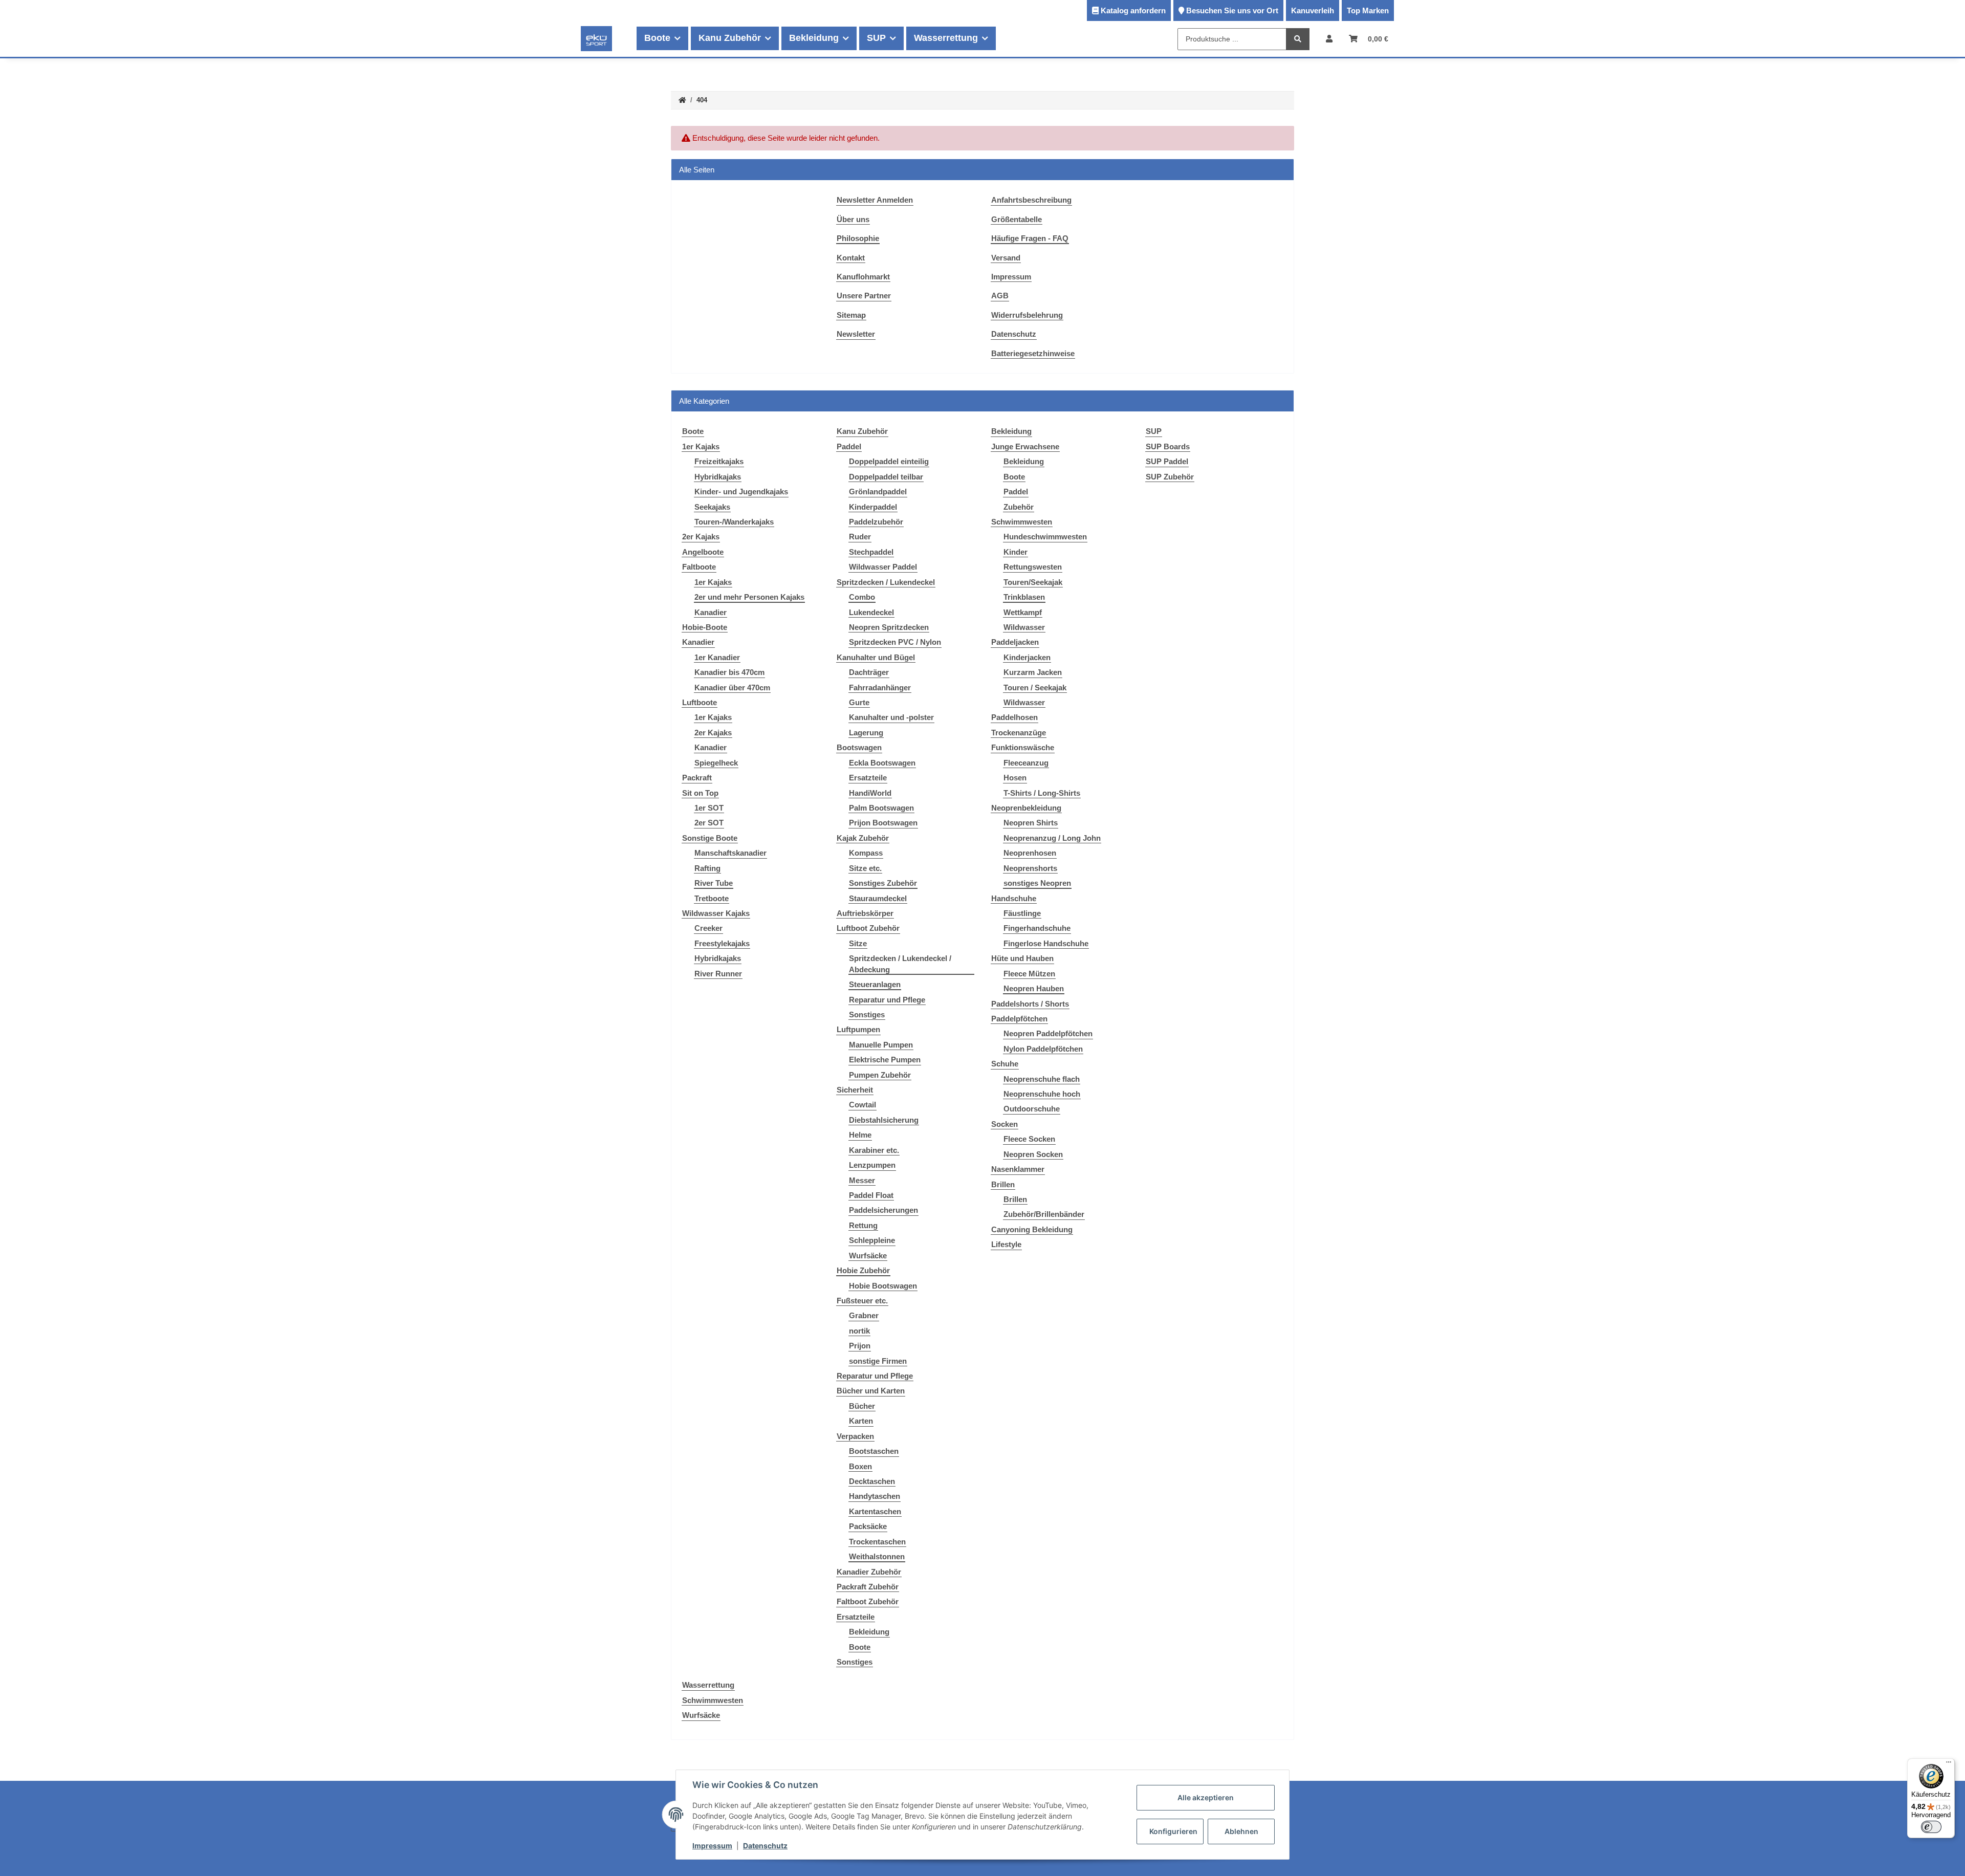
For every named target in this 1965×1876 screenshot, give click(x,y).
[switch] (1931, 1827)
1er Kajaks (701, 446)
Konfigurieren (1173, 1831)
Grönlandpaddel (878, 492)
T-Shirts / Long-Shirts (1042, 793)
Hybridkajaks (718, 477)
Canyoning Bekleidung (1032, 1229)
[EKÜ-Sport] (596, 38)
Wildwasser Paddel (883, 567)
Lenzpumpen (872, 1165)
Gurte (859, 702)
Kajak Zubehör (863, 838)
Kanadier (711, 612)
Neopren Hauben (1034, 988)
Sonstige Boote (710, 838)
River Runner (718, 974)
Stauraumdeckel (878, 898)
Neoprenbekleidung (1026, 808)
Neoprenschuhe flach (1042, 1079)
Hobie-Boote (705, 627)
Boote (860, 1647)
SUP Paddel (1167, 461)
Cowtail (863, 1105)
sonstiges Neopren (1037, 883)
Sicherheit (855, 1090)
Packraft (697, 778)
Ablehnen (1241, 1831)
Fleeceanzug (1026, 763)
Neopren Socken (1033, 1154)
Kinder (1016, 552)
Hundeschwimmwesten (1045, 537)
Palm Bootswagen (881, 808)
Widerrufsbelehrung (1027, 315)
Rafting (707, 868)
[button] (1329, 39)
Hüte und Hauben (1022, 958)
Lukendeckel (871, 612)
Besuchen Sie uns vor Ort (1232, 10)
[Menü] (1949, 1764)
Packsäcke (868, 1526)
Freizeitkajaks (719, 461)
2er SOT (709, 823)
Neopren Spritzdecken (889, 627)
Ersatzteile (868, 778)
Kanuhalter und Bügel (876, 657)
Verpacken (855, 1436)
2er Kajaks (701, 537)
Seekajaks (712, 507)
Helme (860, 1135)
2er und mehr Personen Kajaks (749, 597)
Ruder (860, 537)
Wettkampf (1023, 612)
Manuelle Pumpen (881, 1045)
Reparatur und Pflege (887, 1000)
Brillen (1003, 1184)
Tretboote (712, 898)
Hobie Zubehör (863, 1270)
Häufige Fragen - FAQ (1030, 238)
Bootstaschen (874, 1451)
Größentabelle (1017, 219)
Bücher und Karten (871, 1391)
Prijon (860, 1346)
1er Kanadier (717, 657)
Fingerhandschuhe (1037, 928)
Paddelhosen (1014, 717)
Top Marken (1368, 10)
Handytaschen (875, 1496)
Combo (862, 597)
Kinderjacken (1027, 657)
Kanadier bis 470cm (729, 672)
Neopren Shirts (1031, 823)
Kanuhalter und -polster (891, 717)
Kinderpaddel (873, 507)
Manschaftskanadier (730, 853)
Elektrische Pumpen (885, 1060)
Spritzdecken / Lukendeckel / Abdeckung (900, 964)
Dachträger (869, 672)
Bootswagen (859, 747)
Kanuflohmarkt (863, 277)
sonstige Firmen (878, 1361)
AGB (1000, 296)
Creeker (708, 928)
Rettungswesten (1033, 567)
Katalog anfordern (1133, 10)
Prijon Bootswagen (883, 823)
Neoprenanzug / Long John (1052, 838)
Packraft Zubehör (868, 1587)
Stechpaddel (871, 552)
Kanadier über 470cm (732, 688)
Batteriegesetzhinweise (1033, 353)
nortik (859, 1331)
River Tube (714, 883)
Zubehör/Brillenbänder (1044, 1214)
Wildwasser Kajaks (716, 913)
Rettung (863, 1225)
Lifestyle (1006, 1244)
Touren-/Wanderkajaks (734, 522)
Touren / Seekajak (1035, 688)
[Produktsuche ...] (1298, 39)
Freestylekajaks (722, 943)
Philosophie (858, 238)
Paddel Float (871, 1195)
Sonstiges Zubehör (883, 883)
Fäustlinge (1022, 913)
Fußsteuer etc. (862, 1301)
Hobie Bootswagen (883, 1286)
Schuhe (1005, 1064)
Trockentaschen (877, 1542)
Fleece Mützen (1029, 974)
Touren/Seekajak (1033, 582)
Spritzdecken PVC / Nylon (895, 642)
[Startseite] (682, 101)
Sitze (858, 943)
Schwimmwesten (1022, 522)
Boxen (860, 1466)
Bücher (862, 1406)
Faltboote (699, 567)
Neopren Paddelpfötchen (1048, 1033)
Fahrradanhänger (880, 688)
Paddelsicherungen (883, 1210)
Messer (862, 1180)
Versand (1006, 258)
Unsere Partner (864, 296)
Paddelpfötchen (1019, 1019)
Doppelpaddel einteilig (889, 461)
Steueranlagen (875, 984)
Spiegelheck (716, 763)
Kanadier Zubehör (869, 1572)
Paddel (849, 446)
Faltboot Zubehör (868, 1601)
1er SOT (709, 808)
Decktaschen (872, 1481)
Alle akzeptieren (1206, 1797)
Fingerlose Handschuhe (1046, 943)
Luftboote (700, 702)
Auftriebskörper (865, 913)
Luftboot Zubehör (868, 928)
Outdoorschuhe (1032, 1109)
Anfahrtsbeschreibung (1031, 200)
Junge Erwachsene (1025, 446)
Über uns (853, 219)
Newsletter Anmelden (875, 200)
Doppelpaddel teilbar (886, 477)
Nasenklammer (1018, 1169)
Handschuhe (1014, 898)
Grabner (864, 1315)
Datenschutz (1014, 334)
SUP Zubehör (1170, 477)
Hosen (1015, 778)
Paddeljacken (1015, 642)
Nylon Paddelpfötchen (1043, 1049)
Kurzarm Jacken (1033, 672)
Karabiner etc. (874, 1150)
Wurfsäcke (868, 1256)
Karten (861, 1421)
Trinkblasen (1024, 597)
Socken (1005, 1124)
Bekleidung (869, 1632)
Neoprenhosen (1030, 853)
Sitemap (851, 315)
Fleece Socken (1029, 1139)
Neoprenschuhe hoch (1042, 1094)
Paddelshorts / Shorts (1030, 1004)
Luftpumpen (858, 1029)
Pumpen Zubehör (880, 1075)
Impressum (1011, 277)
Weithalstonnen (877, 1556)
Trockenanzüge (1019, 733)
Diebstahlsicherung (884, 1120)
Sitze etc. (865, 868)
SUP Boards (1168, 446)
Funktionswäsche (1023, 747)
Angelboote (703, 552)
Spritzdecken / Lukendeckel (886, 582)
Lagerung (866, 733)
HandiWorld (870, 793)
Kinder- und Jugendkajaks (741, 492)
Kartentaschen (875, 1511)
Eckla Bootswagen (882, 763)
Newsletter (856, 334)
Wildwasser (1024, 627)
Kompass (866, 853)
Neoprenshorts (1030, 868)
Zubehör (1019, 507)
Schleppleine (872, 1240)
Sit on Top (700, 793)
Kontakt (851, 258)
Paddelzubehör (876, 522)
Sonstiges (867, 1015)
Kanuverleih (1313, 10)
